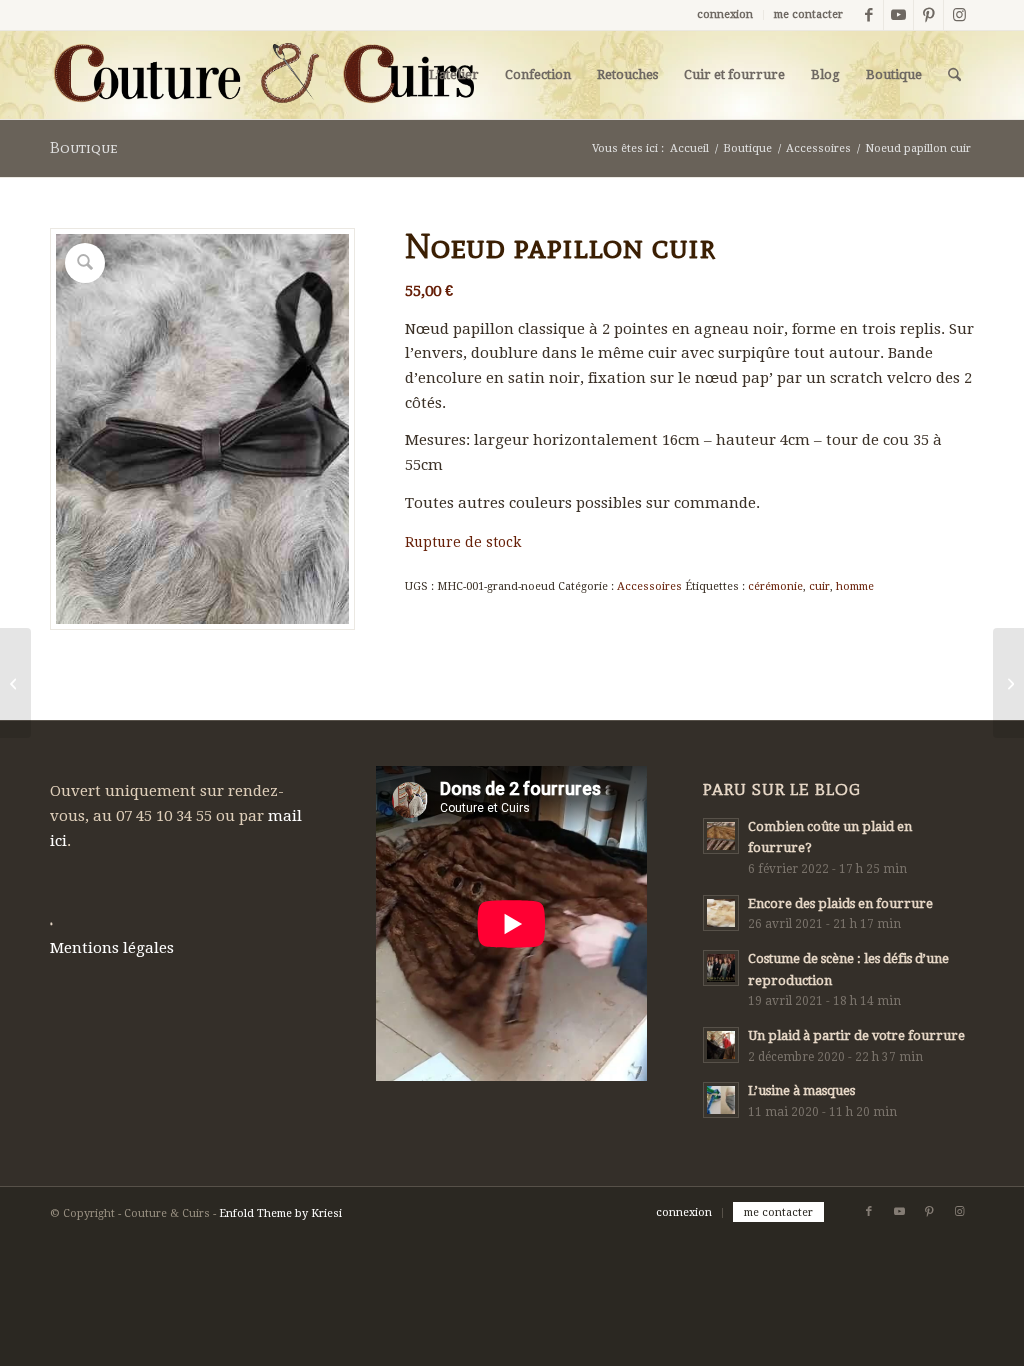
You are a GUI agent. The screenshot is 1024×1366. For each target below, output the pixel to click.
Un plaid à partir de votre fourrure (856, 1035)
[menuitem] (725, 15)
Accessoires (649, 586)
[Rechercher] (954, 75)
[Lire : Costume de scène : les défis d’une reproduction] (721, 968)
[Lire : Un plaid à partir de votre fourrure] (721, 1045)
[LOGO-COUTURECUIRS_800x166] (262, 75)
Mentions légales (112, 948)
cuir (819, 586)
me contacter (808, 14)
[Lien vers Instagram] (959, 15)
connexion (725, 14)
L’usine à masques (801, 1090)
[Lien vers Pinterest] (928, 15)
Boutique (84, 147)
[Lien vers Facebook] (868, 15)
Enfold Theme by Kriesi (280, 1213)
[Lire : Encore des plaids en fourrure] (721, 913)
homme (855, 586)
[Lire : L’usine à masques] (721, 1100)
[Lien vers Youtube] (898, 15)
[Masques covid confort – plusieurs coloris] (15, 683)
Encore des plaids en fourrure (840, 903)
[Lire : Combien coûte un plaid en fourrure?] (721, 836)
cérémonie (775, 586)
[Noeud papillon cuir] (1008, 683)
